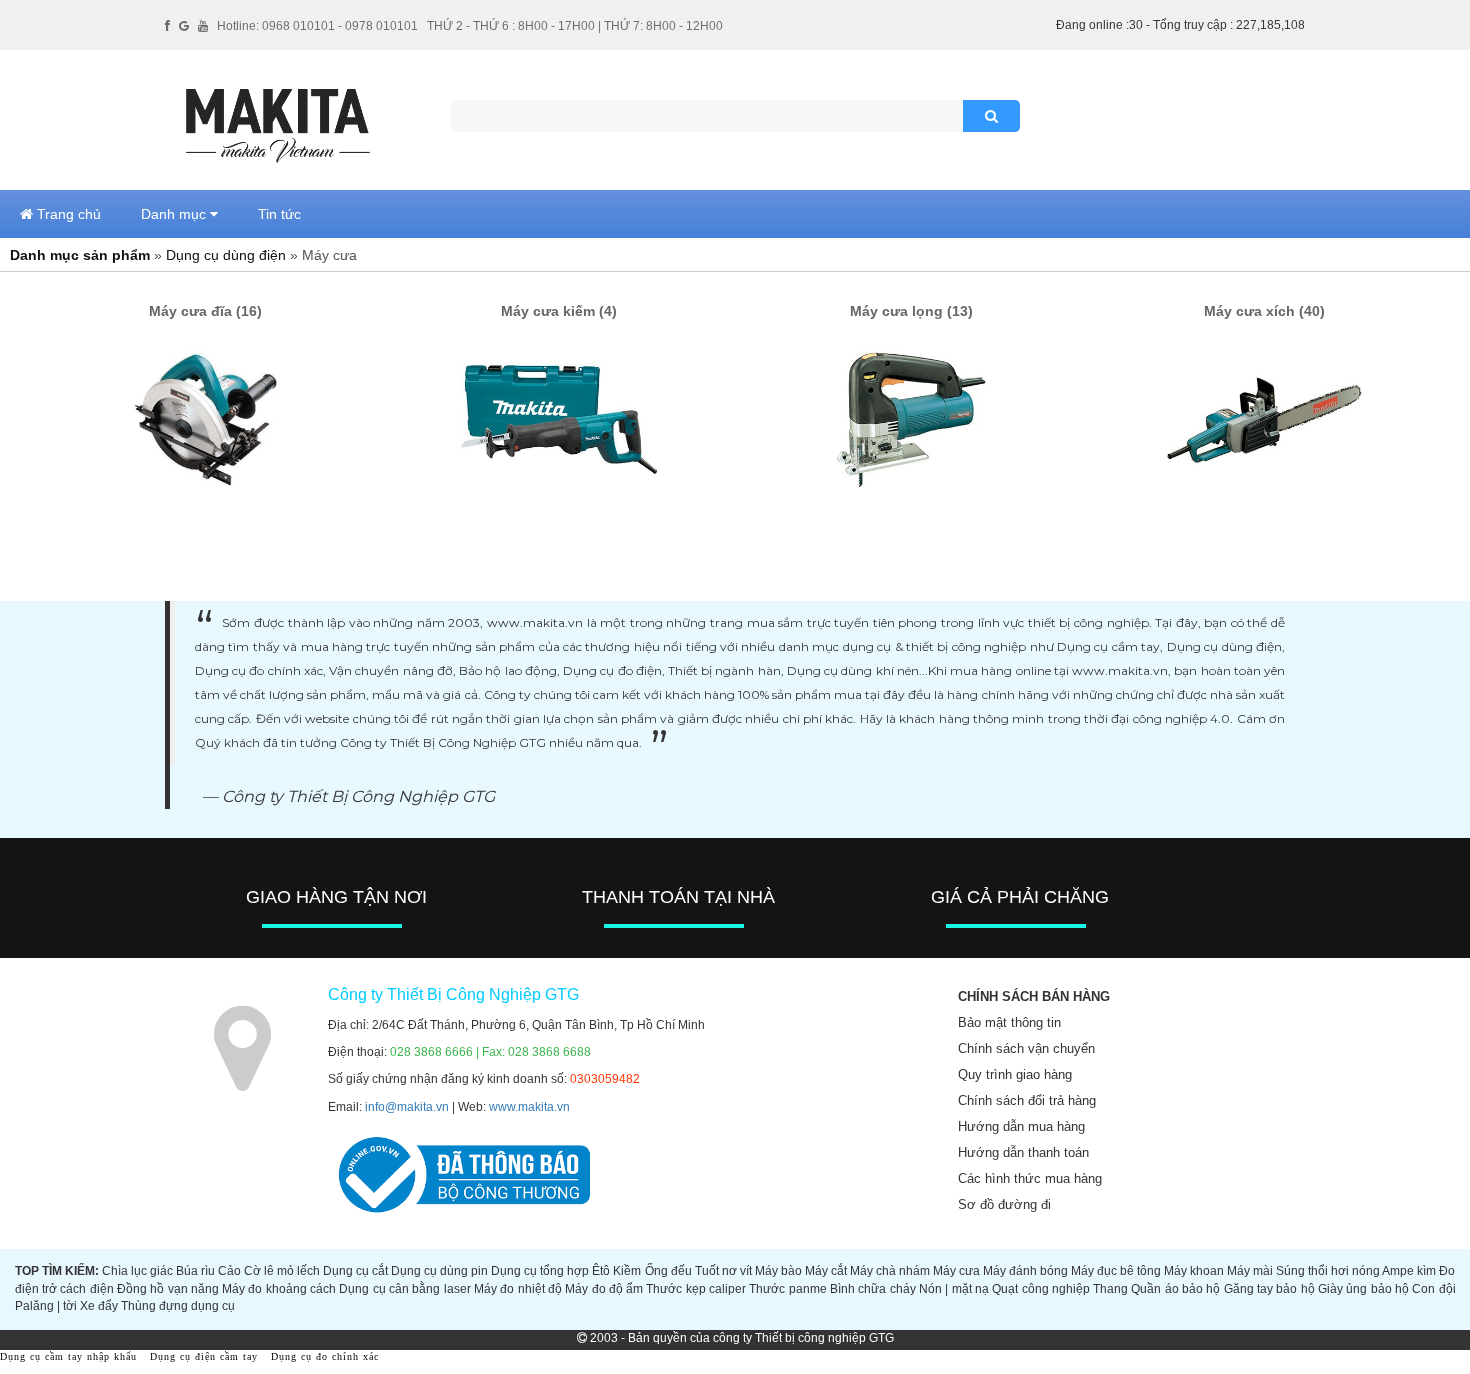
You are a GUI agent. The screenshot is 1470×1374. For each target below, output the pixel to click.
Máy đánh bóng (1025, 1271)
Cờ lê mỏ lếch (282, 1271)
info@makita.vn (407, 1107)
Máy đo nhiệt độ (518, 1289)
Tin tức (279, 214)
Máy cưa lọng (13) (911, 311)
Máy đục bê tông (1116, 1271)
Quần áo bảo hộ (1175, 1289)
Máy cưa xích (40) (1264, 311)
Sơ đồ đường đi (1004, 1204)
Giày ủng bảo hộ (1363, 1289)
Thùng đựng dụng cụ (178, 1306)
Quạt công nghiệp (1041, 1289)
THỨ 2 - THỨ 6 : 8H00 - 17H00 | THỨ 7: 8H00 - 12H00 (575, 26)
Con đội (1433, 1289)
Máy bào (778, 1271)
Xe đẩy (99, 1306)
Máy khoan (1194, 1271)
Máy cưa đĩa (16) (205, 311)
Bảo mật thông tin (1009, 1022)
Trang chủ (67, 214)
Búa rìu (195, 1271)
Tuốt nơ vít (723, 1271)
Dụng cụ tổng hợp (540, 1271)
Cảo (229, 1271)
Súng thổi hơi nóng (1328, 1271)
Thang (1110, 1289)
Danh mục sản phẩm (80, 255)
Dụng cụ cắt (355, 1271)
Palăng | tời (46, 1306)
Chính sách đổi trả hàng (1027, 1100)
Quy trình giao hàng (1015, 1074)
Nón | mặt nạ (954, 1289)
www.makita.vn (529, 1107)
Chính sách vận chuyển (1026, 1048)
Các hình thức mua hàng (1030, 1178)
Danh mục (175, 214)
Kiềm (627, 1271)
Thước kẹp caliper (696, 1289)
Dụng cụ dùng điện (226, 255)
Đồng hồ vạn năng (168, 1289)
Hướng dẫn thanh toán (1023, 1152)
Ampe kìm (1409, 1271)
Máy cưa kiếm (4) (559, 311)
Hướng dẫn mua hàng (1021, 1126)
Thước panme (787, 1289)
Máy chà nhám (890, 1271)
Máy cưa (956, 1271)
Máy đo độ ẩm (604, 1289)
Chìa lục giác (137, 1271)
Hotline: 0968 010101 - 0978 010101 (317, 26)
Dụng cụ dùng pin (439, 1271)
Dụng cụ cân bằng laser (404, 1289)
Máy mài (1250, 1271)
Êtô (601, 1271)
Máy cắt (826, 1271)
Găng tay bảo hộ (1269, 1289)
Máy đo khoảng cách (279, 1289)
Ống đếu (668, 1271)
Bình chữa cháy (873, 1289)
